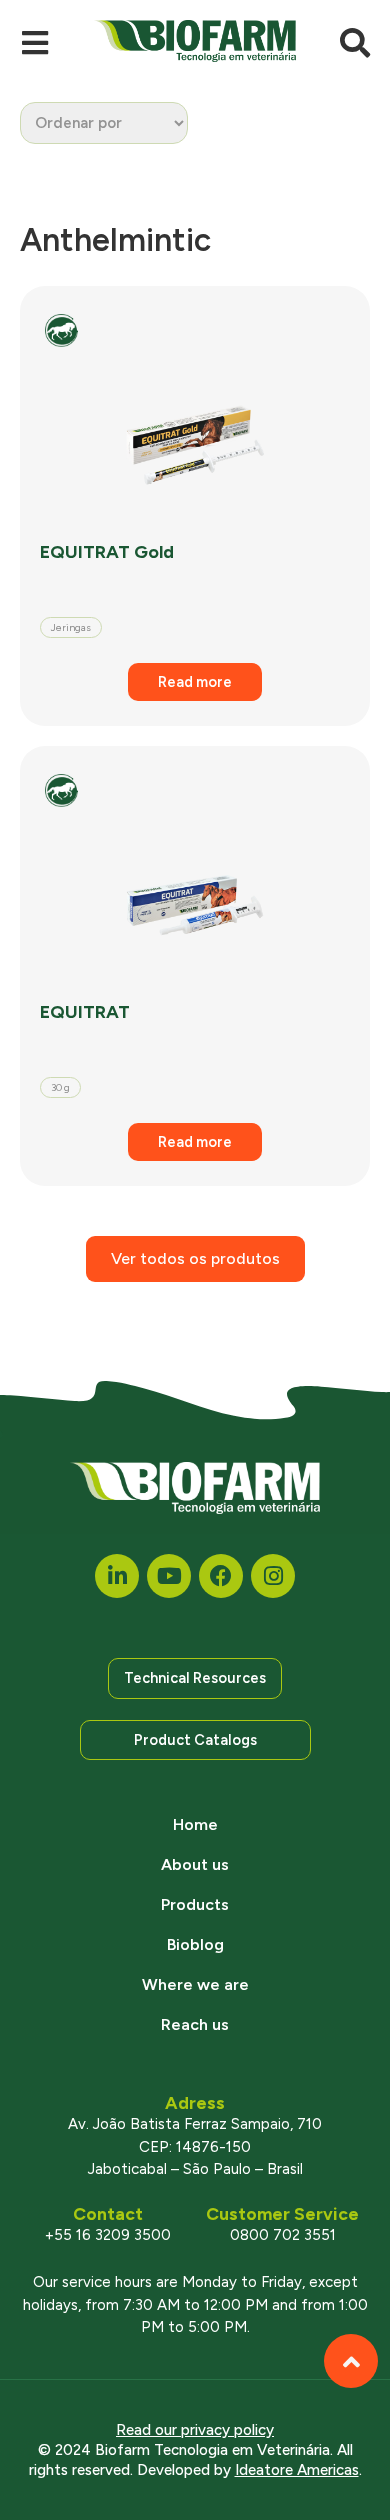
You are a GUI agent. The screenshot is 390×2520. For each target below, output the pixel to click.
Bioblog (195, 1944)
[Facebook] (221, 1576)
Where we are (195, 1984)
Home (195, 1824)
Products (195, 1904)
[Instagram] (273, 1576)
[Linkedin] (117, 1576)
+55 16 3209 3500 (108, 2235)
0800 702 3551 (283, 2235)
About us (195, 1864)
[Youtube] (169, 1576)
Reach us (195, 2024)
